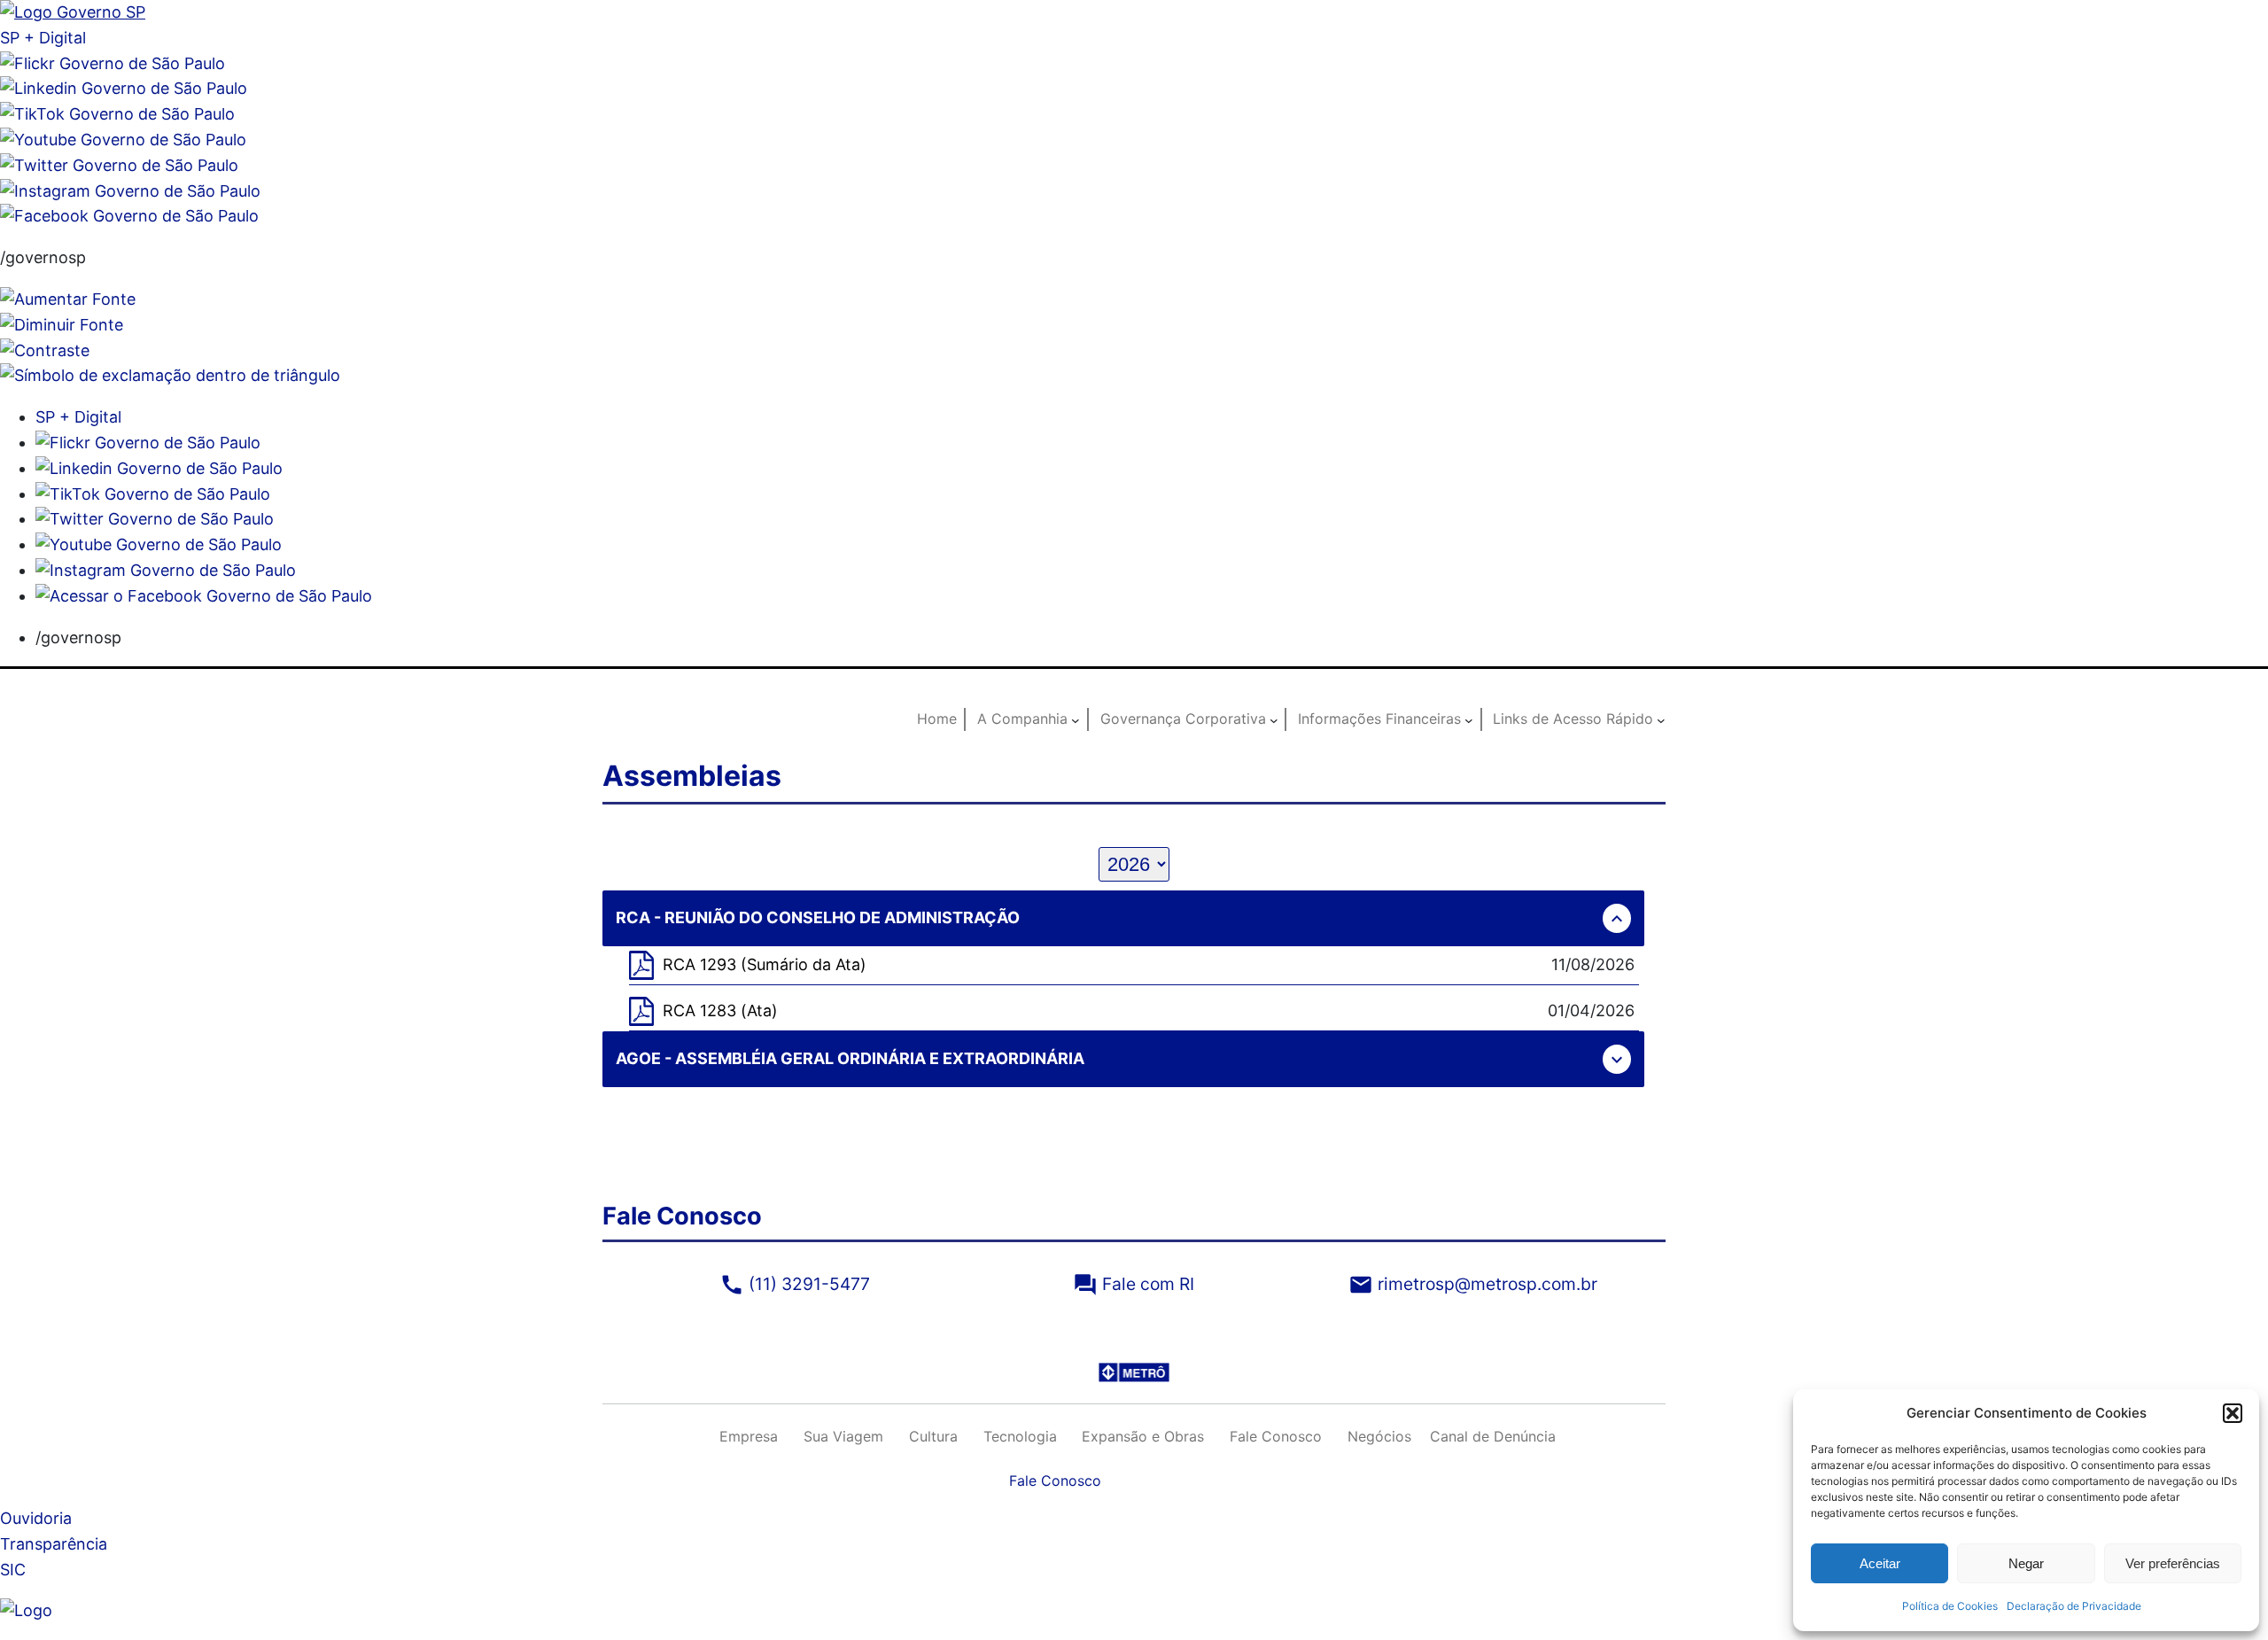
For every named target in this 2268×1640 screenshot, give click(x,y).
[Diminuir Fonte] (62, 325)
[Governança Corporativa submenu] (1274, 719)
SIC (13, 1570)
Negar (2026, 1563)
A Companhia (1022, 719)
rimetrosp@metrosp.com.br (1473, 1284)
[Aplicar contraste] (45, 350)
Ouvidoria (36, 1518)
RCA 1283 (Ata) (720, 1010)
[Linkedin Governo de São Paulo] (159, 468)
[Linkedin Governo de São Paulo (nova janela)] (124, 88)
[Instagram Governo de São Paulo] (130, 191)
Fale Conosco (1055, 1481)
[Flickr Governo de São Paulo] (148, 443)
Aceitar (1880, 1563)
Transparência (54, 1544)
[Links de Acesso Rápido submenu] (1661, 719)
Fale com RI (1134, 1284)
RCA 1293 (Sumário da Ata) (765, 964)
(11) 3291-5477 (795, 1284)
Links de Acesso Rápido (1573, 719)
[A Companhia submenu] (1076, 719)
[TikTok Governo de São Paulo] (153, 494)
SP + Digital (43, 38)
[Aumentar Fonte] (68, 299)
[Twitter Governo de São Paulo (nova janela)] (119, 165)
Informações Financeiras (1379, 719)
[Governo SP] (73, 12)
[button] (2233, 1413)
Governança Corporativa (1183, 719)
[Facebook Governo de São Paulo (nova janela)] (129, 216)
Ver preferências (2173, 1563)
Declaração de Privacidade (2074, 1606)
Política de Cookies (1950, 1606)
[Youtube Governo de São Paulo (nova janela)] (123, 140)
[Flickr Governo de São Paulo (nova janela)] (113, 63)
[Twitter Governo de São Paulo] (155, 519)
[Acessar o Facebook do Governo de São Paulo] (204, 596)
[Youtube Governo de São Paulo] (159, 544)
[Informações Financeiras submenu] (1469, 719)
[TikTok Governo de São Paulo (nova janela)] (117, 114)
